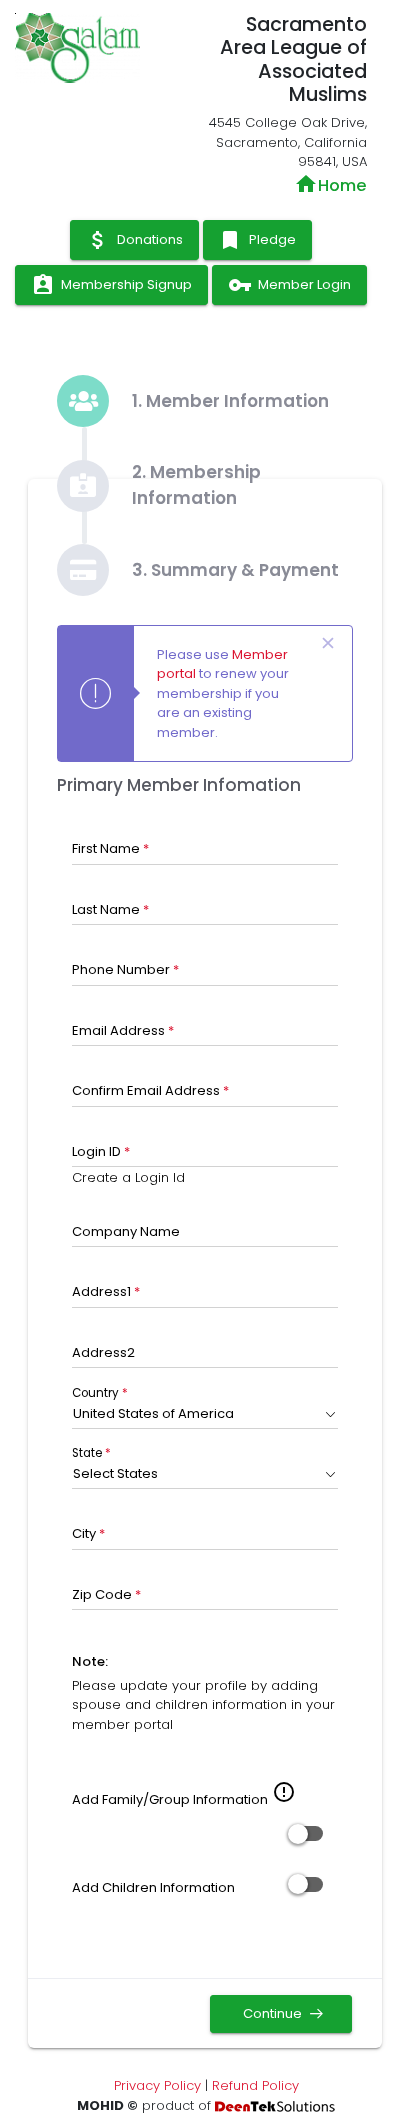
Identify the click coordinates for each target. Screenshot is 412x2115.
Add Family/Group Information (170, 1799)
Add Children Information (153, 1887)
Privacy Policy (157, 2085)
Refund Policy (255, 2085)
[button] (205, 1414)
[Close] (328, 644)
